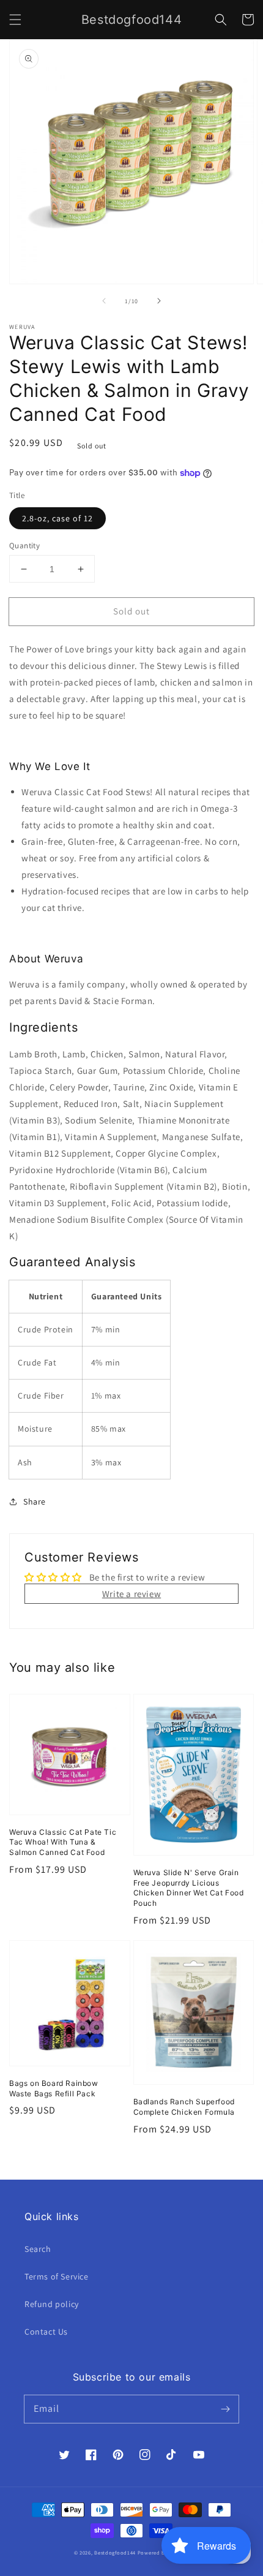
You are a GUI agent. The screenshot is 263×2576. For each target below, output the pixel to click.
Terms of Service (57, 2276)
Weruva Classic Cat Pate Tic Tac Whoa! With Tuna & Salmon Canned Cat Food (63, 1842)
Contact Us (46, 2332)
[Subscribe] (225, 2409)
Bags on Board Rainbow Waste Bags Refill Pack (54, 2088)
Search (38, 2249)
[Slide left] (104, 301)
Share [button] (35, 1501)
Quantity (24, 546)
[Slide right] (159, 301)
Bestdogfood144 (115, 2552)
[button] (15, 20)
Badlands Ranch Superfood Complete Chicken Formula (184, 2107)
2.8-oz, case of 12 (57, 518)
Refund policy (52, 2304)
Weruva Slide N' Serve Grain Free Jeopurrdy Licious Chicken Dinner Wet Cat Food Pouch (189, 1888)
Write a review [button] (131, 1594)
